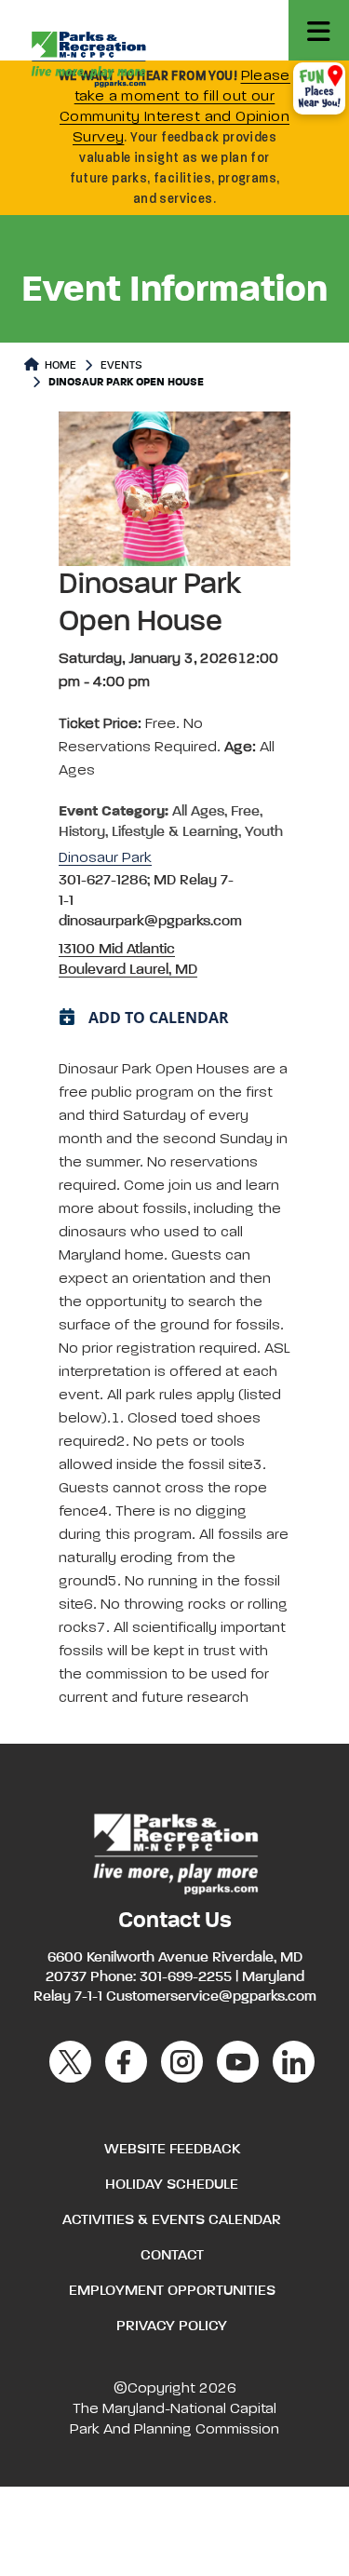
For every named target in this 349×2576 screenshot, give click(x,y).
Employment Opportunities (172, 2291)
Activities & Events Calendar (172, 2220)
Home (59, 366)
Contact (172, 2256)
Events (121, 366)
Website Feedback (172, 2150)
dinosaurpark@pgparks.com (150, 922)
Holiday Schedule (172, 2185)
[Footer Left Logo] (174, 1852)
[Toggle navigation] (319, 30)
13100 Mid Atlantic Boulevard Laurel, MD (128, 960)
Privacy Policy (172, 2326)
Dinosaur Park (105, 858)
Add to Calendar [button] (159, 1018)
